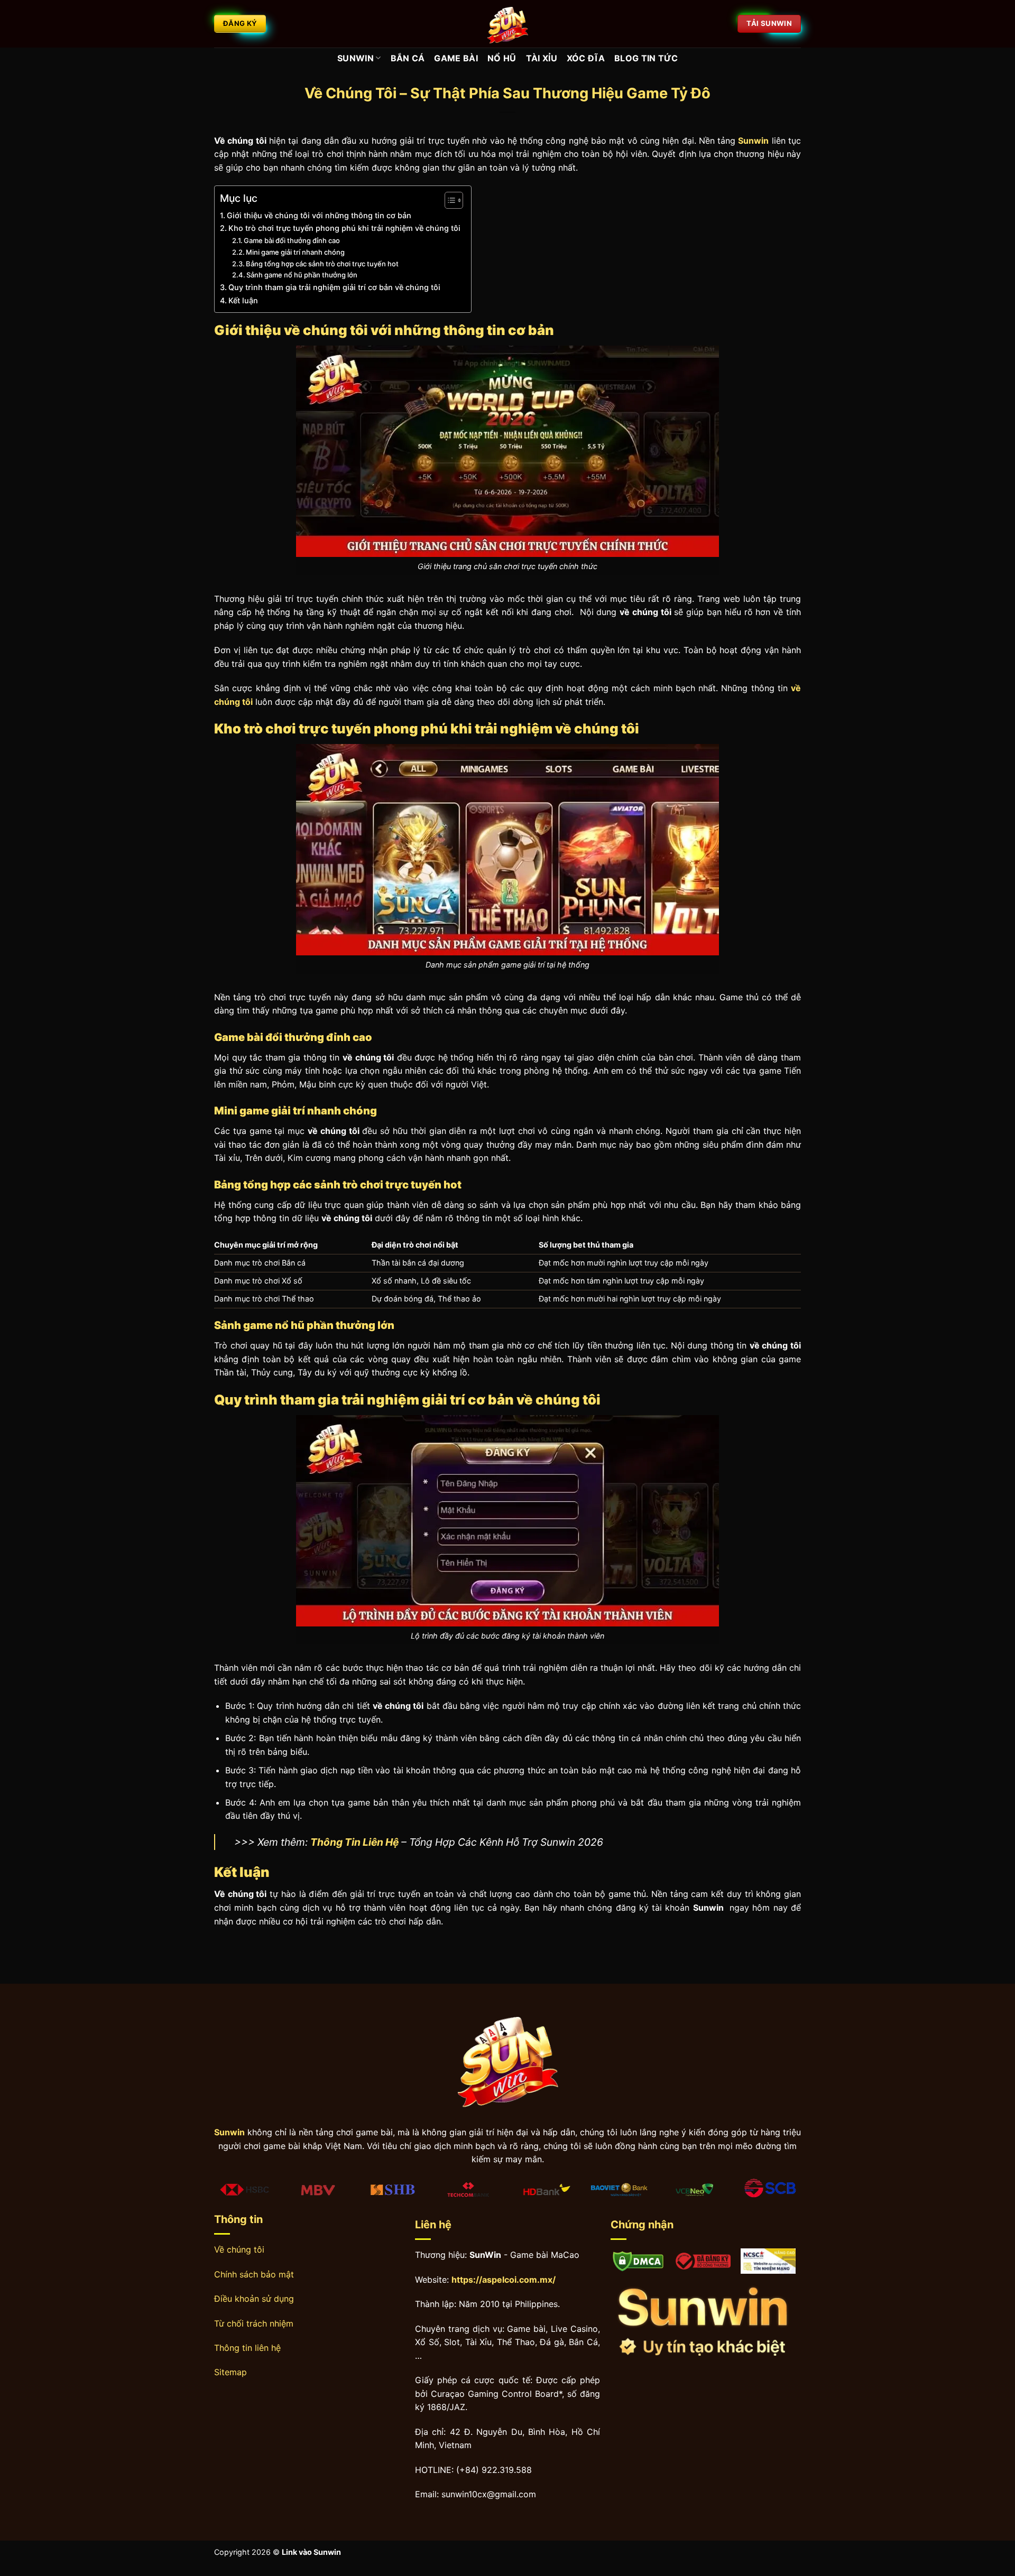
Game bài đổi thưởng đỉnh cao (292, 240)
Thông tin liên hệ (247, 2348)
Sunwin (356, 58)
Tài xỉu (542, 58)
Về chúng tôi (239, 2249)
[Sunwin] (508, 24)
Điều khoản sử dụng (254, 2299)
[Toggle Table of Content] (449, 200)
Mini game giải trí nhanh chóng (295, 252)
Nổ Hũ (502, 58)
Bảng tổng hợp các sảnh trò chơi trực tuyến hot (322, 264)
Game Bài (456, 58)
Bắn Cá (408, 58)
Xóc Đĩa (586, 58)
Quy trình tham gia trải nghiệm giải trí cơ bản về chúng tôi (334, 287)
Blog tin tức (646, 58)
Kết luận (243, 300)
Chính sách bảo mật (254, 2274)
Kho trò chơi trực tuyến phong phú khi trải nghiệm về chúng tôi (344, 228)
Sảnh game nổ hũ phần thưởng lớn (302, 275)
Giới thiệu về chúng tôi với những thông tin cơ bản (319, 215)
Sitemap (230, 2372)
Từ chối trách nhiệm (254, 2323)
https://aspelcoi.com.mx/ (504, 2280)
